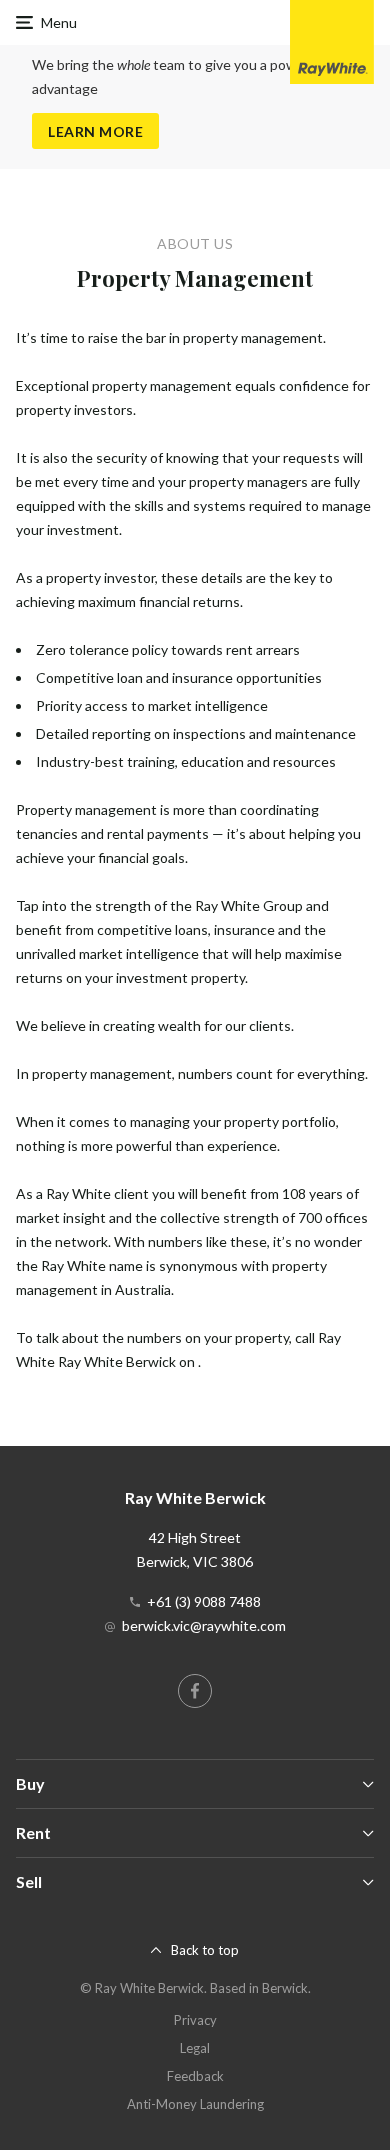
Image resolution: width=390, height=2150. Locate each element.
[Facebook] (195, 1691)
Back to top (205, 1950)
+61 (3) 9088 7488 (204, 1601)
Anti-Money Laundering (195, 2104)
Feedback (195, 2076)
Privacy (195, 2020)
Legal (195, 2048)
